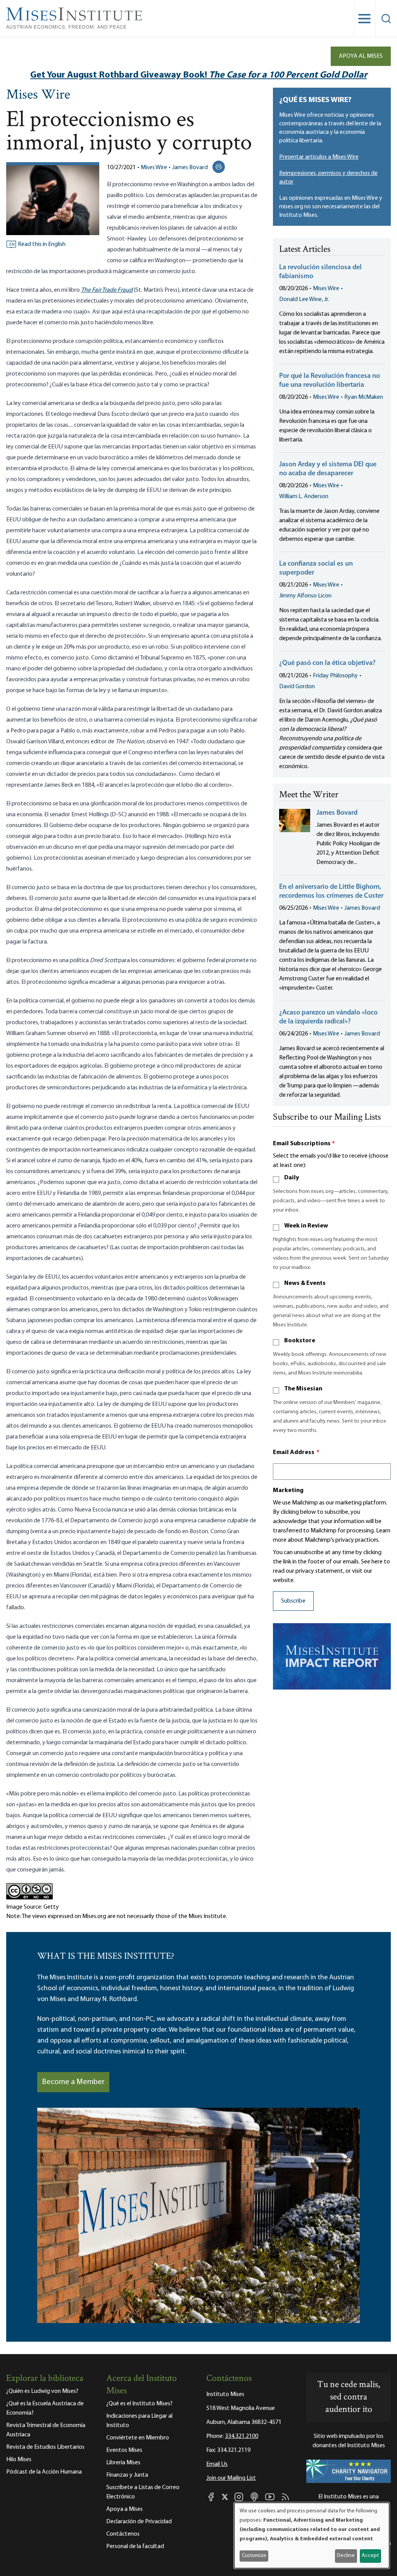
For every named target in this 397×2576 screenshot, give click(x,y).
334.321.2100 (242, 2436)
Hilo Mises (19, 2460)
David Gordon (297, 687)
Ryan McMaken (364, 397)
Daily (292, 1178)
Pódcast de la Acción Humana (44, 2472)
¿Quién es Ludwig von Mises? (42, 2391)
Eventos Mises (124, 2450)
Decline (346, 2556)
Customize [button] (254, 2556)
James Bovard (190, 168)
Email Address (296, 1452)
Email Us (217, 2464)
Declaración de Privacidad (139, 2522)
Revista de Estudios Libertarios (45, 2447)
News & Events (305, 1283)
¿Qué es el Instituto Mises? (139, 2404)
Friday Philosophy (335, 676)
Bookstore (300, 1341)
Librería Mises (123, 2463)
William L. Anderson (304, 497)
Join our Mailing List (231, 2478)
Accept (370, 2556)
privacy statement (319, 1571)
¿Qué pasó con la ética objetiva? (327, 663)
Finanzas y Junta (127, 2475)
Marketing (288, 1491)
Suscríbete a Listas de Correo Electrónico (143, 2492)
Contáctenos (123, 2534)
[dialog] (312, 2535)
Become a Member (73, 2082)
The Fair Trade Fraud (107, 290)
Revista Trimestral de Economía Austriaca (46, 2430)
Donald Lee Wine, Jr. (304, 299)
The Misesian (303, 1389)
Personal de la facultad (135, 2547)
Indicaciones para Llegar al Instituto (139, 2421)
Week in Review (306, 1226)
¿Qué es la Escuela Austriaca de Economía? (45, 2408)
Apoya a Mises (124, 2509)
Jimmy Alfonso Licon (305, 596)
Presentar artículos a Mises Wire (319, 157)
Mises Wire (38, 95)
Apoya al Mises (361, 56)
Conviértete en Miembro (138, 2438)
